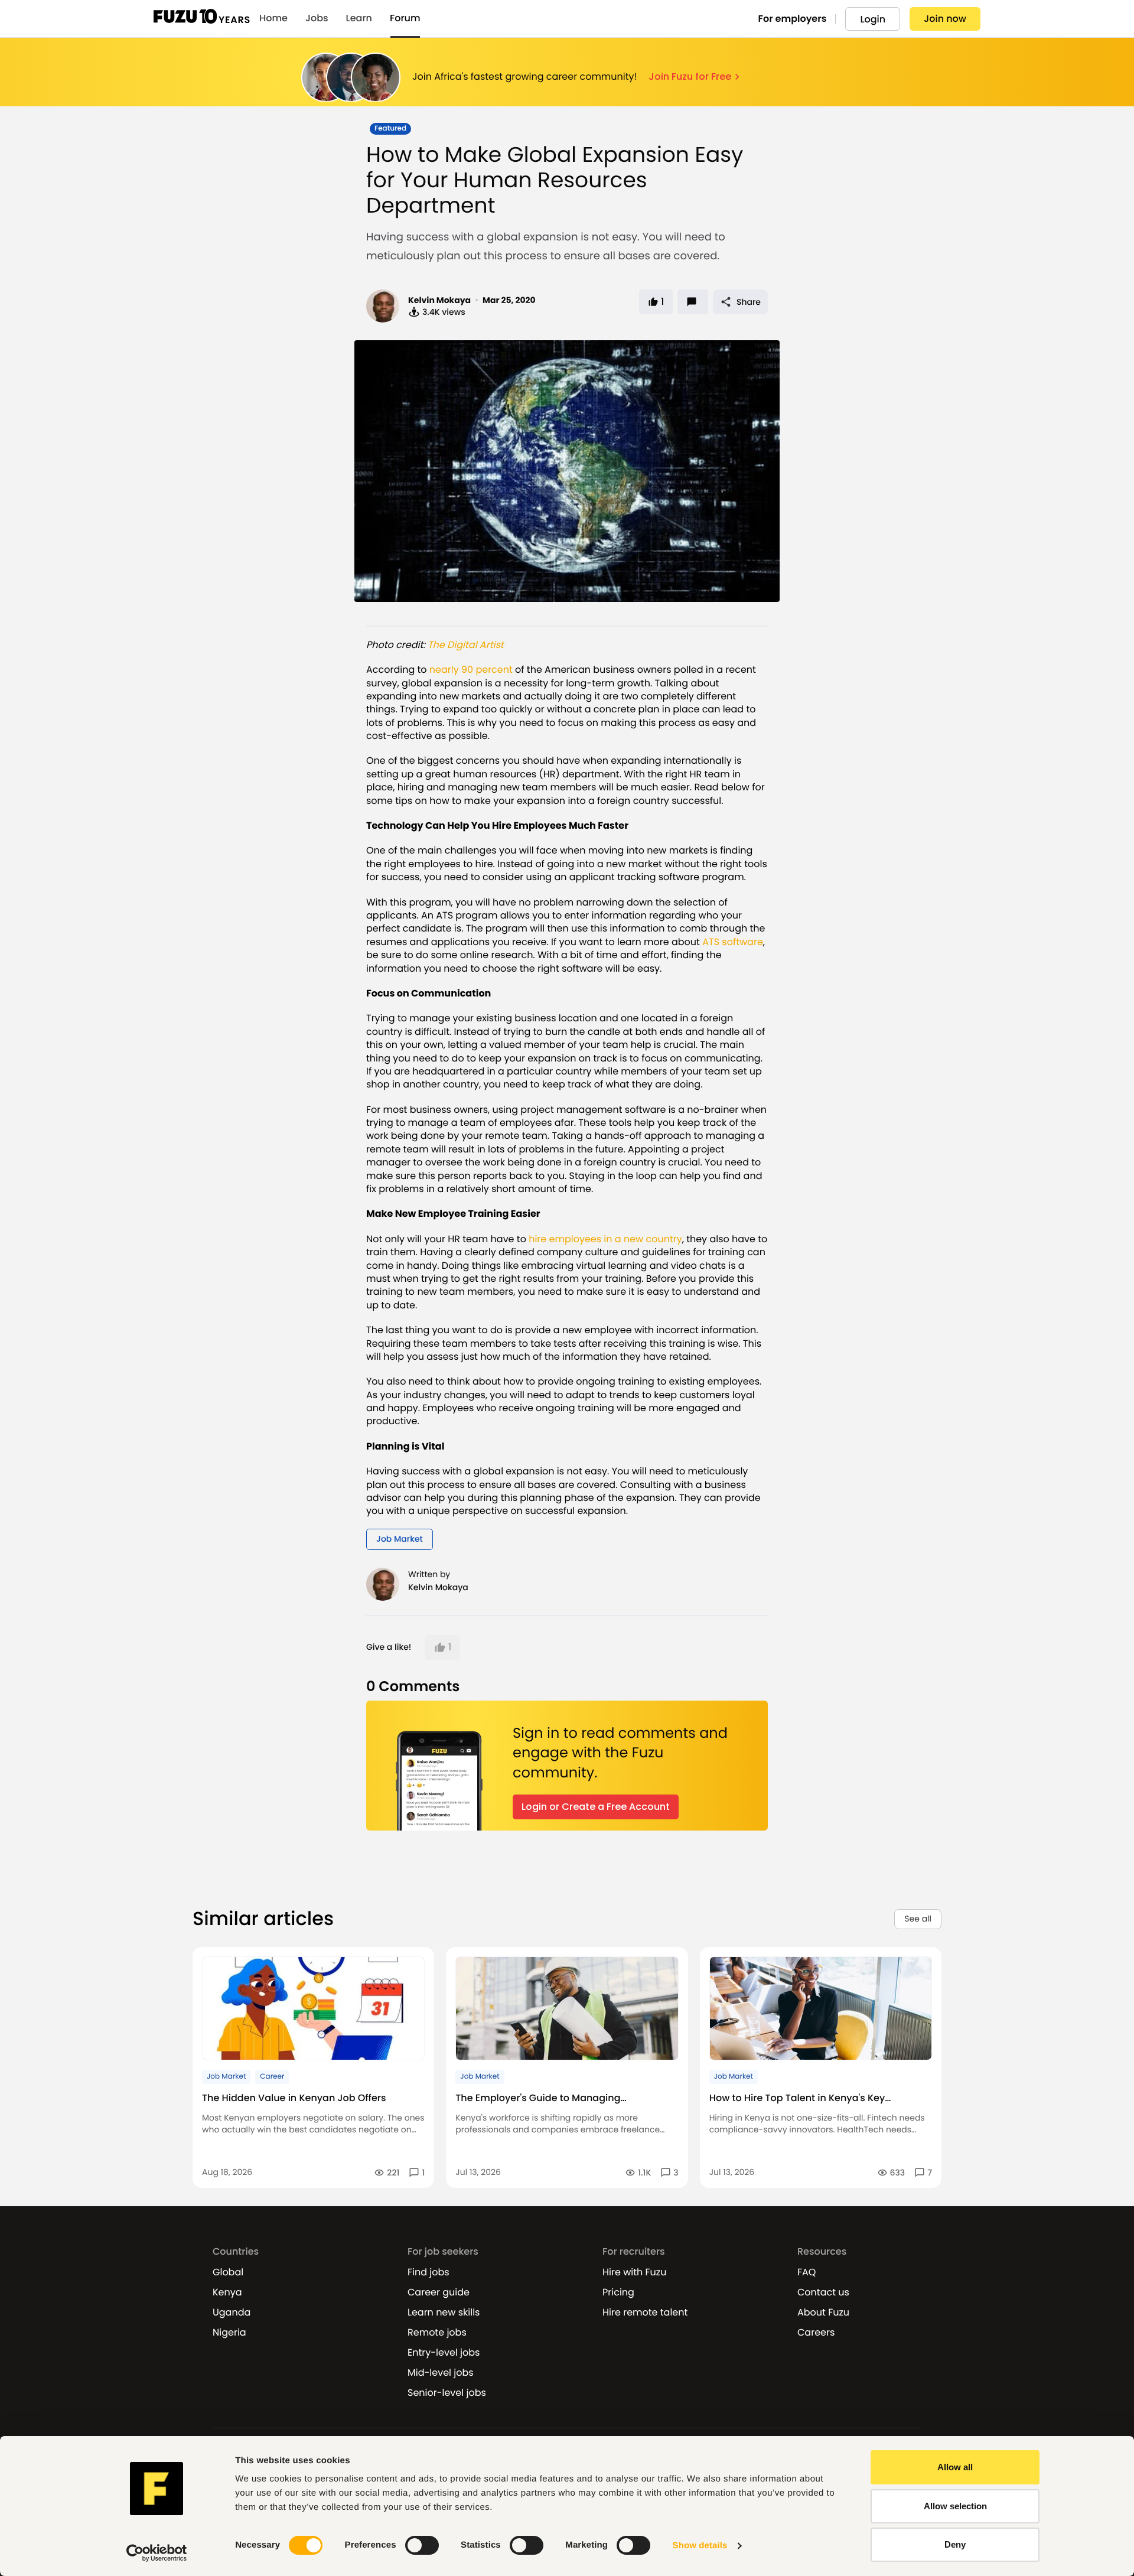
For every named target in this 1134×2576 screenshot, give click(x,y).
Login (873, 19)
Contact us (823, 2292)
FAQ (806, 2272)
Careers (816, 2333)
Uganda (232, 2313)
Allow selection (955, 2506)
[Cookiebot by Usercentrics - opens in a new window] (157, 2553)
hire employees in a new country (605, 1239)
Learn (359, 18)
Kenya (227, 2292)
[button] (443, 1647)
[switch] (422, 2545)
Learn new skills (444, 2313)
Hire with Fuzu (634, 2272)
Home (273, 18)
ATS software (733, 942)
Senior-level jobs (447, 2393)
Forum (405, 18)
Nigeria (229, 2333)
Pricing (618, 2292)
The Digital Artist (466, 645)
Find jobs (428, 2272)
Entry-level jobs (444, 2353)
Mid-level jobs (441, 2373)
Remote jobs (437, 2333)
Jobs (317, 18)
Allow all (955, 2467)
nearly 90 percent (471, 670)
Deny (955, 2544)
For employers (793, 19)
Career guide (439, 2292)
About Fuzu (823, 2313)
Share (749, 302)
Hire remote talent (645, 2313)
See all (918, 1919)
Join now (945, 19)
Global (228, 2272)
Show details (700, 2546)
